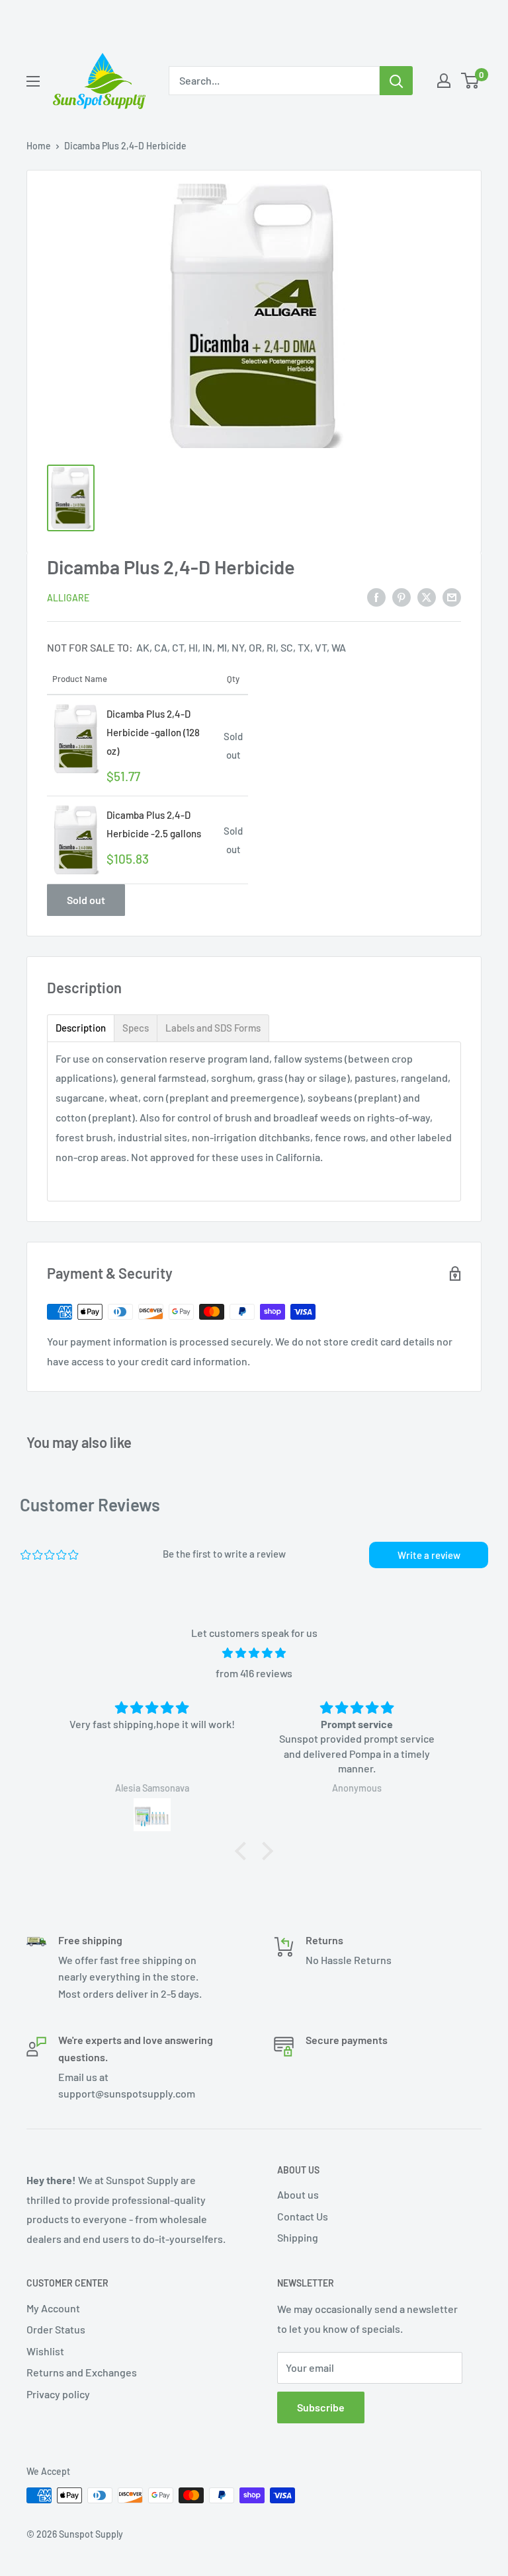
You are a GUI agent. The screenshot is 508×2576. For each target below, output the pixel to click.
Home (39, 146)
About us (298, 2194)
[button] (244, 1851)
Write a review (429, 1555)
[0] (471, 81)
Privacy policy (58, 2394)
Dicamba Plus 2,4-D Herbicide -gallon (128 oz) (153, 732)
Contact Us (303, 2216)
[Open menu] (33, 81)
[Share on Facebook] (376, 596)
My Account (53, 2308)
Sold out (86, 900)
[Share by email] (452, 596)
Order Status (56, 2329)
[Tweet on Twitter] (427, 596)
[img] (254, 1653)
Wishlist (45, 2351)
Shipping (298, 2237)
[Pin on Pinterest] (402, 596)
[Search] (396, 81)
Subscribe (321, 2407)
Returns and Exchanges (82, 2372)
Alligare (68, 598)
